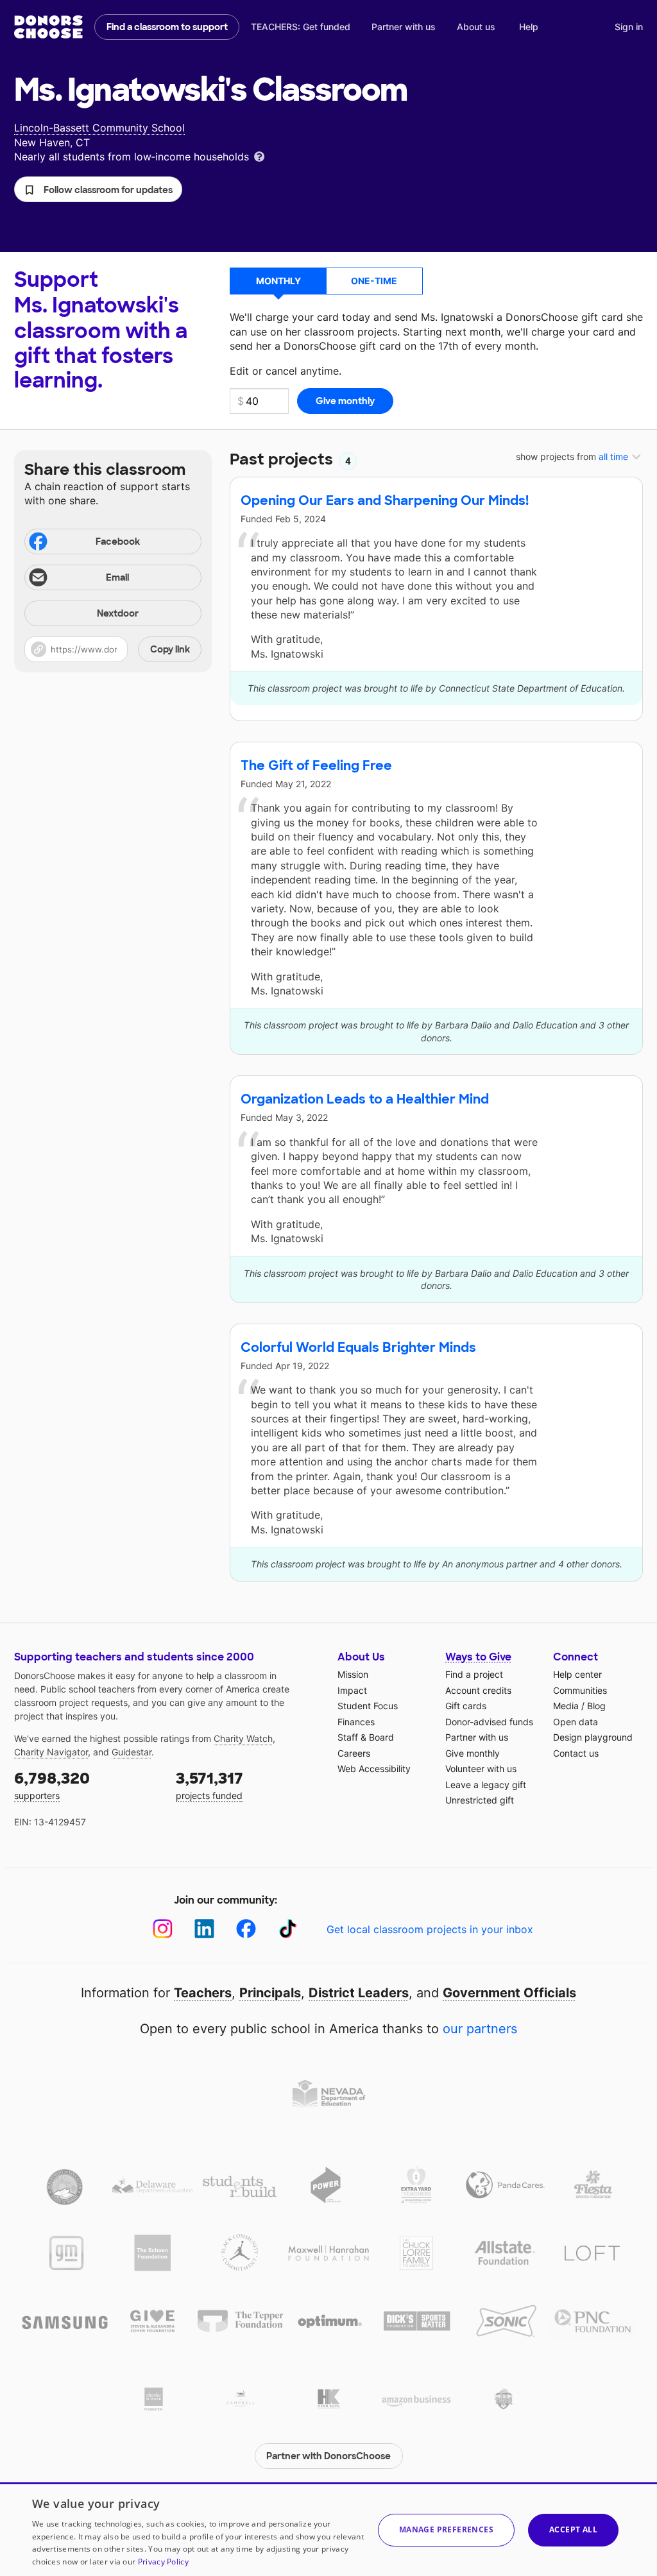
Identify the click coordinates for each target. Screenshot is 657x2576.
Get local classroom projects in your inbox (430, 1929)
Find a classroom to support (167, 27)
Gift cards (466, 1706)
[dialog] (328, 2529)
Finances (356, 1722)
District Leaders (359, 1993)
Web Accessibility (374, 1769)
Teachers (203, 1993)
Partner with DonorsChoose (328, 2456)
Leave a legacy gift (486, 1785)
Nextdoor (118, 613)
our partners (480, 2029)
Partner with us (404, 27)
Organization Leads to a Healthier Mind (365, 1099)
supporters (52, 1785)
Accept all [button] (573, 2529)
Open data (576, 1722)
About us (476, 27)
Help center (577, 1674)
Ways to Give (478, 1657)
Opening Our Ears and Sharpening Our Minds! (385, 500)
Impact (352, 1690)
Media (566, 1706)
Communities (580, 1690)
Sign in (629, 27)
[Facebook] (246, 1929)
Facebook (118, 542)
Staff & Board (366, 1737)
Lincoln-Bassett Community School (99, 128)
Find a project (474, 1674)
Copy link (170, 649)
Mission (353, 1674)
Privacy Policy (163, 2562)
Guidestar (132, 1752)
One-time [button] (374, 281)
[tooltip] (259, 156)
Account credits (478, 1690)
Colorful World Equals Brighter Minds (358, 1347)
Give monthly (473, 1753)
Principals (270, 1993)
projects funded (209, 1785)
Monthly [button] (278, 281)
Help (529, 27)
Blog (596, 1706)
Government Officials (509, 1993)
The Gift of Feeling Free (316, 765)
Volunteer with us (481, 1769)
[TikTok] (288, 1929)
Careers (354, 1753)
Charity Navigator (51, 1752)
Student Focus (368, 1706)
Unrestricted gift (480, 1800)
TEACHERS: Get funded (301, 27)
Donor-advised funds (489, 1722)
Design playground (593, 1737)
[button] (98, 189)
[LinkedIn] (204, 1929)
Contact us (576, 1753)
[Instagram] (163, 1929)
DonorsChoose (48, 27)
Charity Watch (243, 1738)
